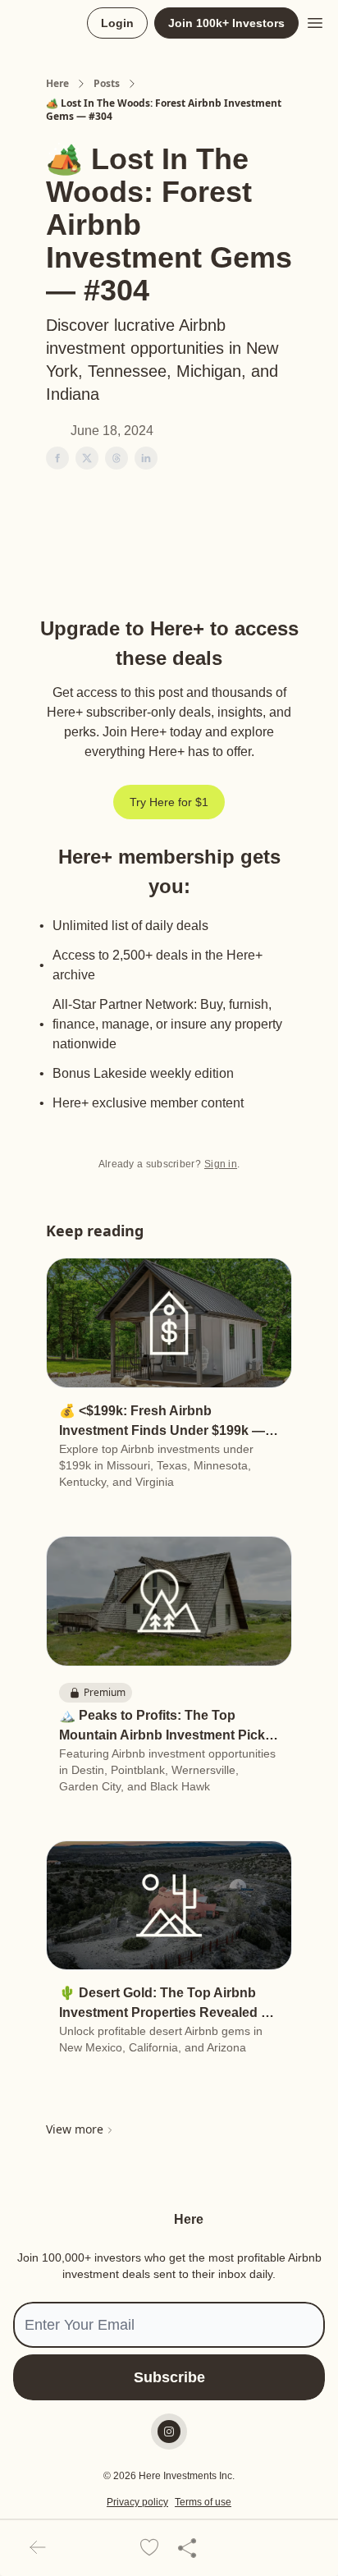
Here (57, 84)
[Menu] (315, 21)
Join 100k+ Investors (226, 23)
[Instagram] (169, 2432)
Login (117, 23)
